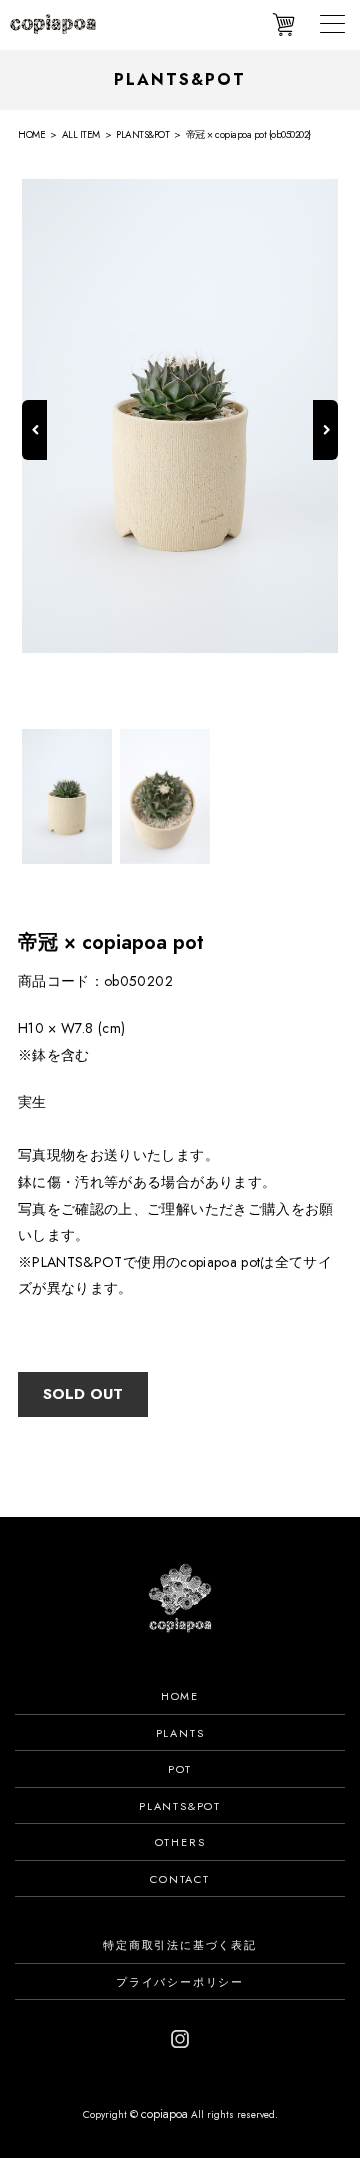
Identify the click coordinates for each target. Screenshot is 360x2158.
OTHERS (180, 1842)
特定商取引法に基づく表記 (179, 1945)
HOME (180, 1696)
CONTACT (179, 1879)
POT (180, 1769)
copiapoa (164, 2114)
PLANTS (180, 1733)
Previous (34, 451)
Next (325, 451)
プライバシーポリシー (180, 1982)
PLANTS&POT (180, 1806)
